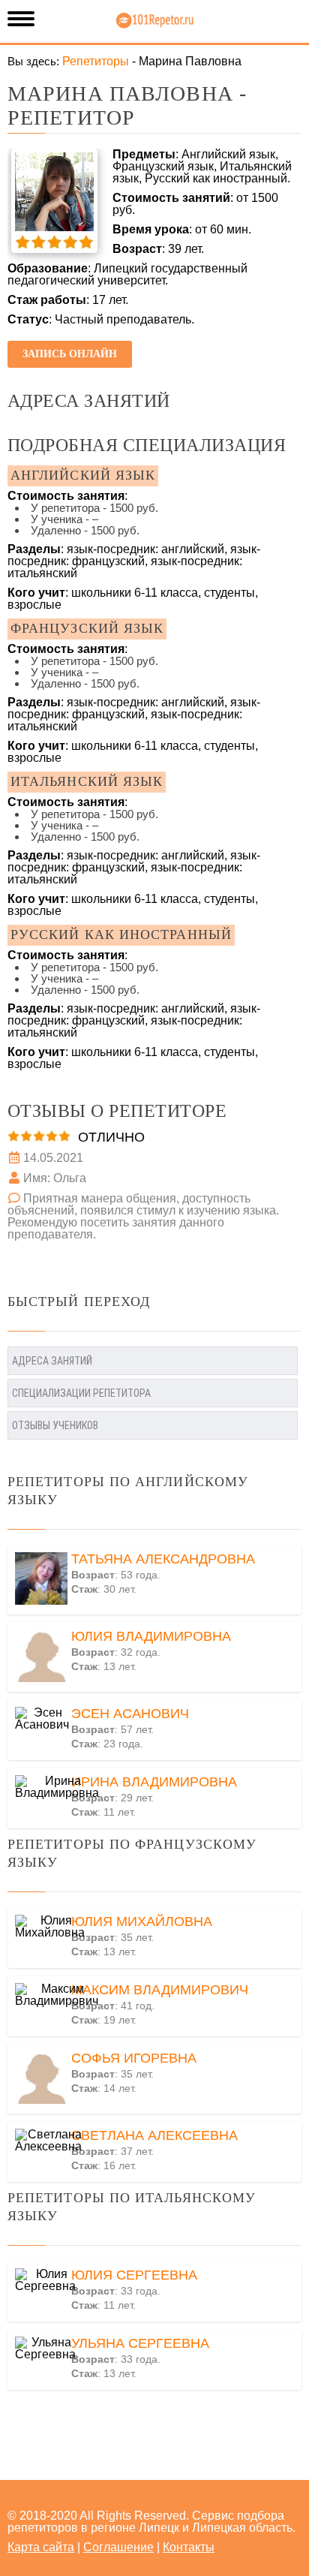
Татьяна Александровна (163, 1559)
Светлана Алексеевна (154, 2135)
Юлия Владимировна (151, 1636)
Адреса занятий (52, 1361)
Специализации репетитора (81, 1393)
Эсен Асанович (130, 1714)
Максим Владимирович (160, 1990)
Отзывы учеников (55, 1425)
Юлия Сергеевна (134, 2275)
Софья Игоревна (134, 2058)
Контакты (189, 2547)
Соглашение (118, 2547)
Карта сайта (41, 2547)
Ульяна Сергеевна (140, 2343)
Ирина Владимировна (154, 1782)
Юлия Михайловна (142, 1921)
